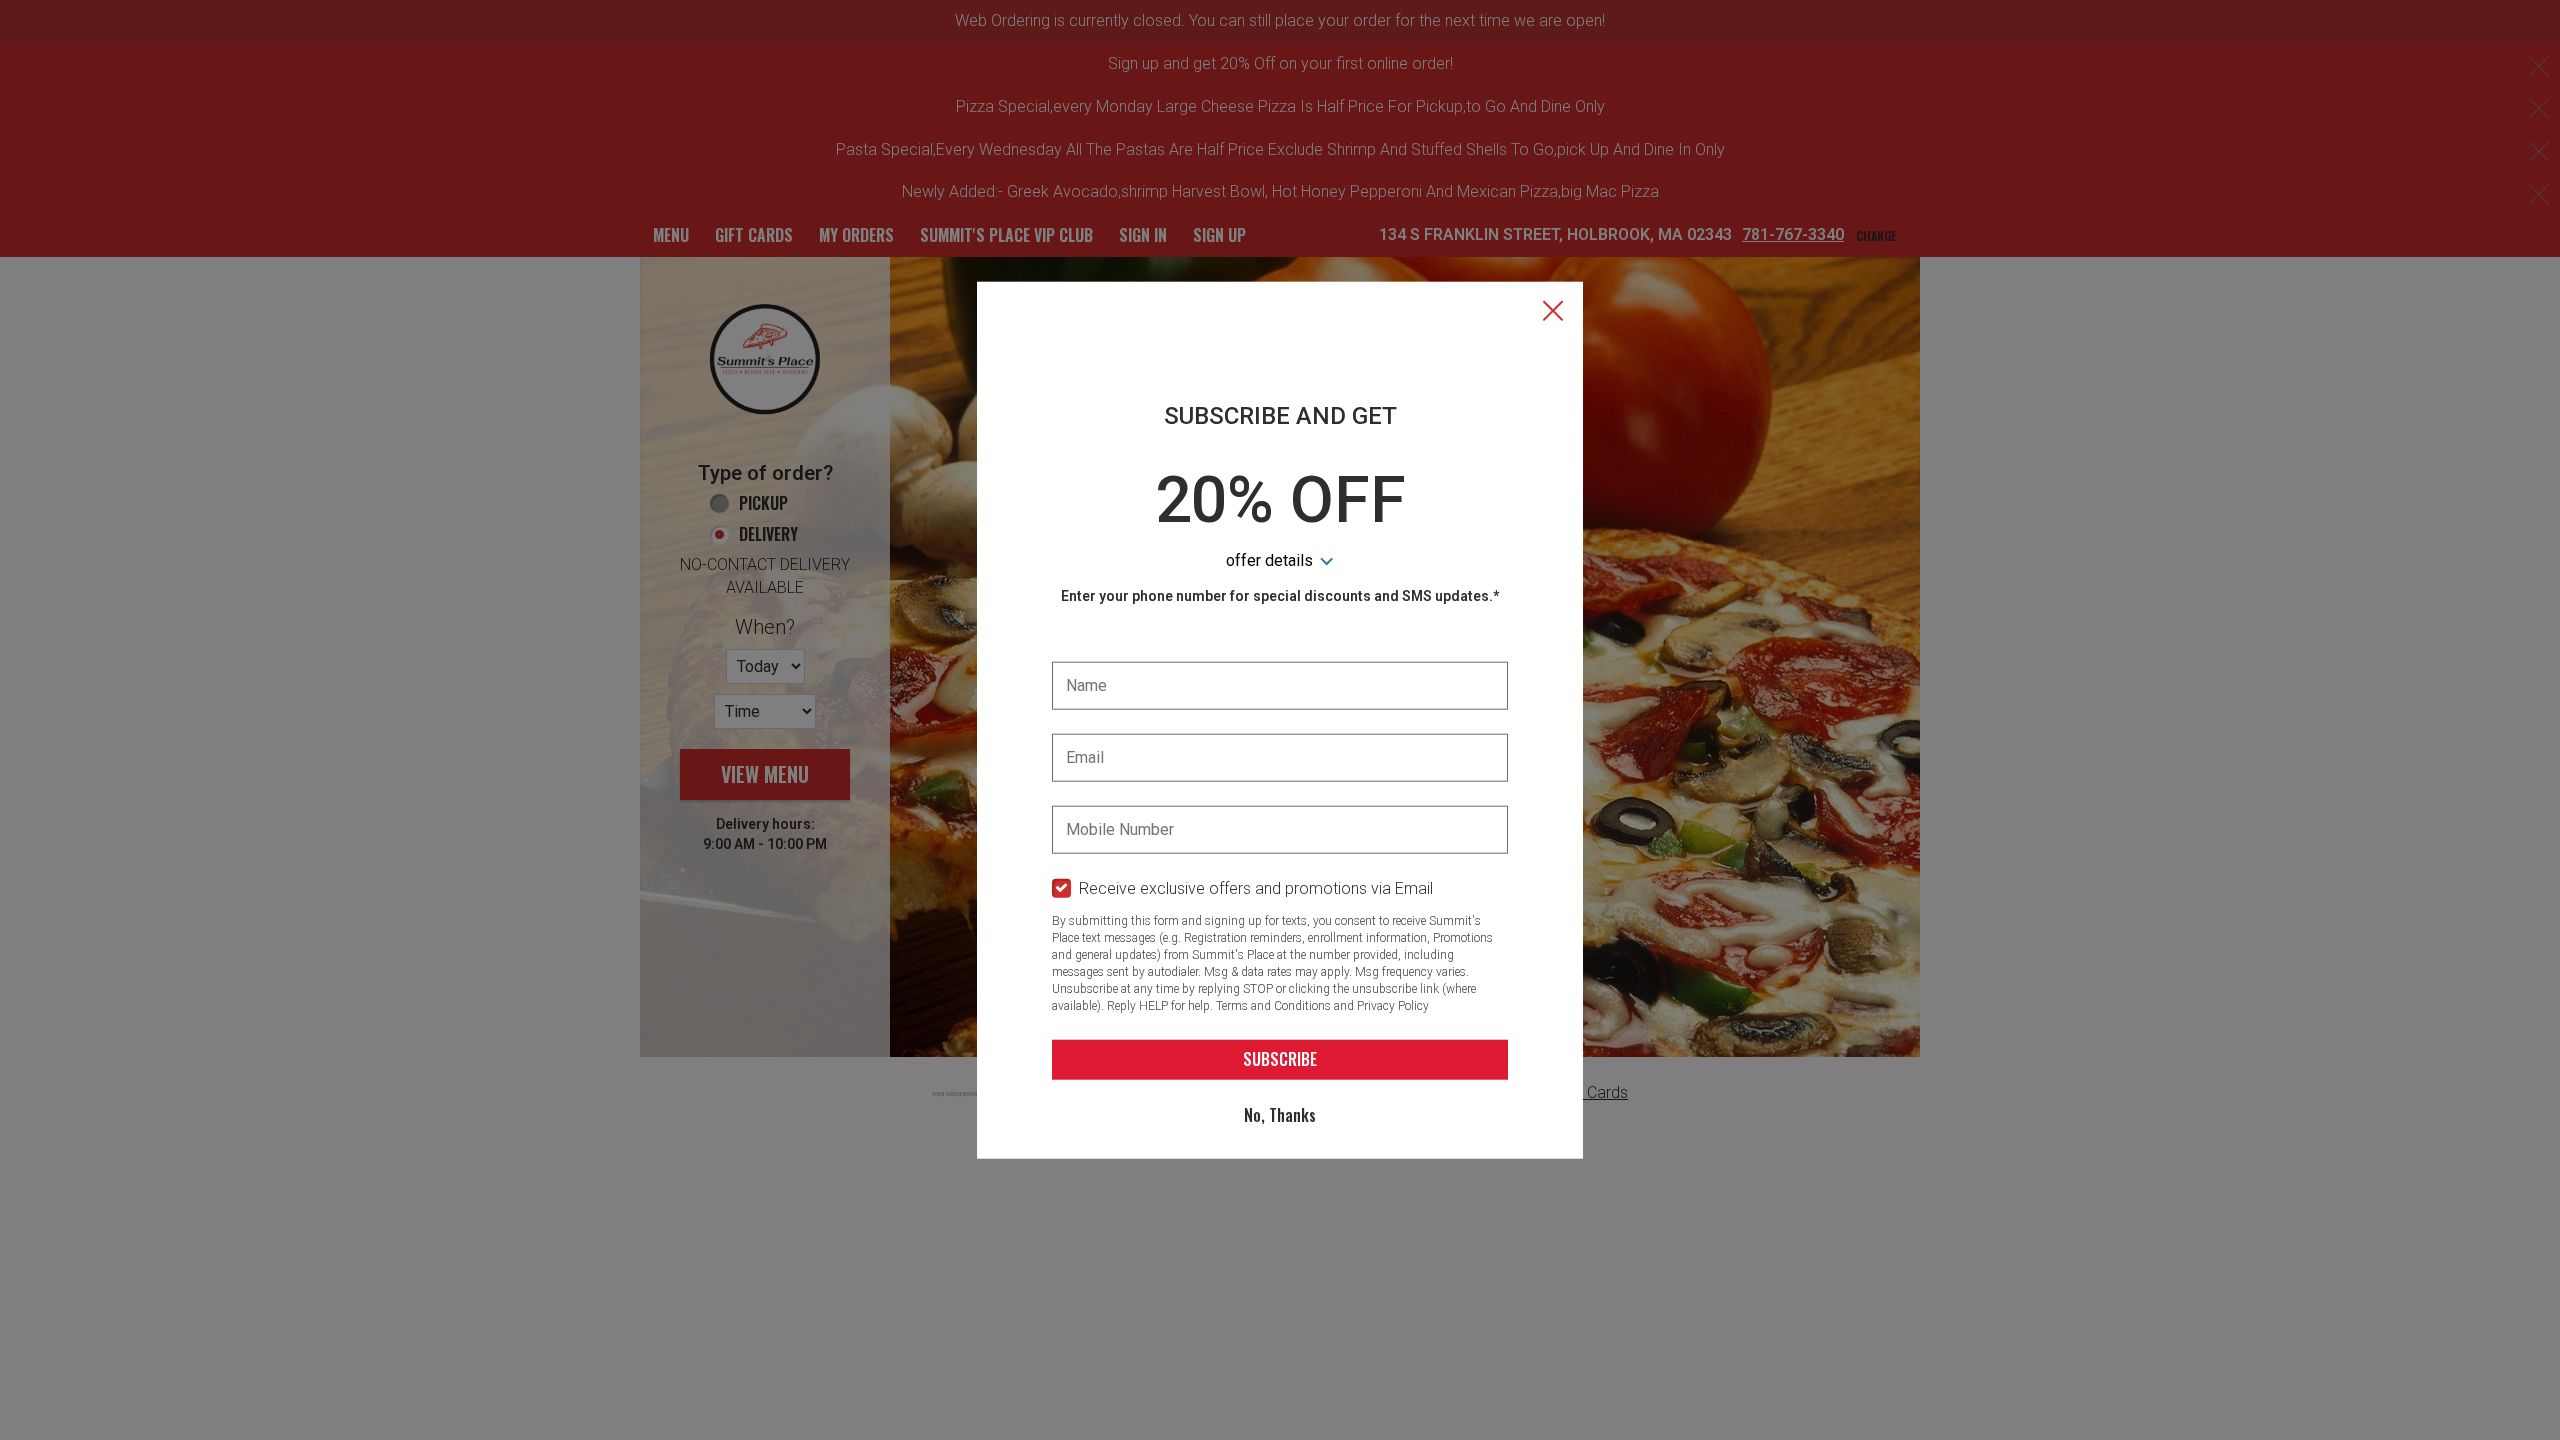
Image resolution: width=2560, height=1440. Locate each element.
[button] (1553, 313)
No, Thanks (1280, 1115)
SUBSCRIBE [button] (1280, 1059)
